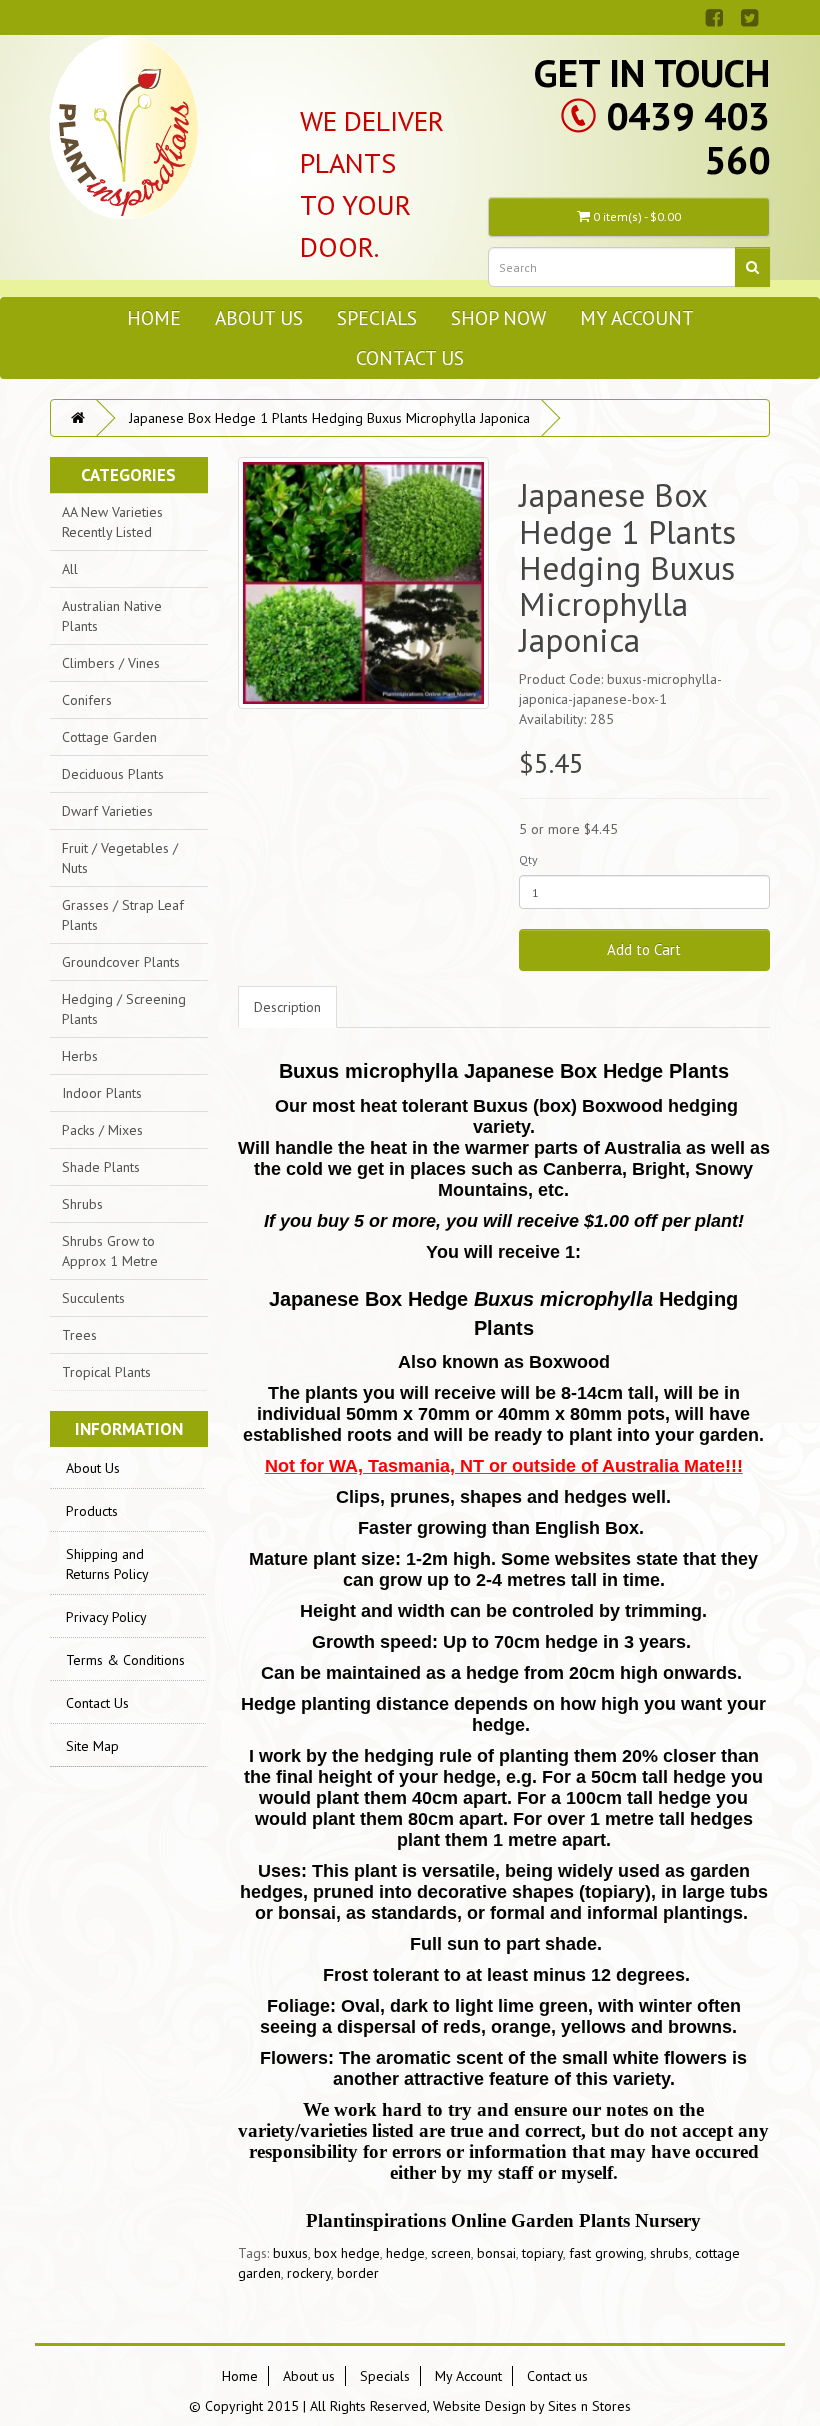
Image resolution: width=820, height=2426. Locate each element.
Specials (377, 317)
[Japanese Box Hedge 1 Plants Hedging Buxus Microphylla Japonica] (363, 582)
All (70, 569)
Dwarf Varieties (107, 811)
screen (451, 2253)
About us (259, 317)
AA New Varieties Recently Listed (112, 522)
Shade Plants (101, 1167)
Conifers (87, 700)
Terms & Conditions (125, 1660)
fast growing (606, 2253)
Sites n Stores (589, 2406)
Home (154, 317)
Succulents (93, 1298)
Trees (79, 1335)
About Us (93, 1468)
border (358, 2273)
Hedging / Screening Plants (124, 1009)
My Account (637, 317)
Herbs (80, 1056)
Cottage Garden (109, 737)
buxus (290, 2253)
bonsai (496, 2253)
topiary (542, 2253)
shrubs (669, 2253)
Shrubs (82, 1204)
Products (92, 1511)
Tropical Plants (106, 1372)
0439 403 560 (688, 137)
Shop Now (498, 317)
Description (287, 1007)
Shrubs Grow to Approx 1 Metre (110, 1251)
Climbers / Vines (111, 663)
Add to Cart (644, 949)
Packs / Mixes (102, 1130)
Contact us (410, 357)
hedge (405, 2253)
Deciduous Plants (113, 774)
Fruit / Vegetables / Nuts (120, 858)
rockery (309, 2273)
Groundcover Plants (121, 962)
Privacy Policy (106, 1617)
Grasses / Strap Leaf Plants (123, 915)
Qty (528, 859)
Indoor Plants (102, 1093)
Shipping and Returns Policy (107, 1564)
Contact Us (97, 1703)
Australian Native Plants (112, 616)
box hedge (347, 2253)
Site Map (92, 1746)
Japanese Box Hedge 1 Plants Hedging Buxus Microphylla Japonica (329, 418)
